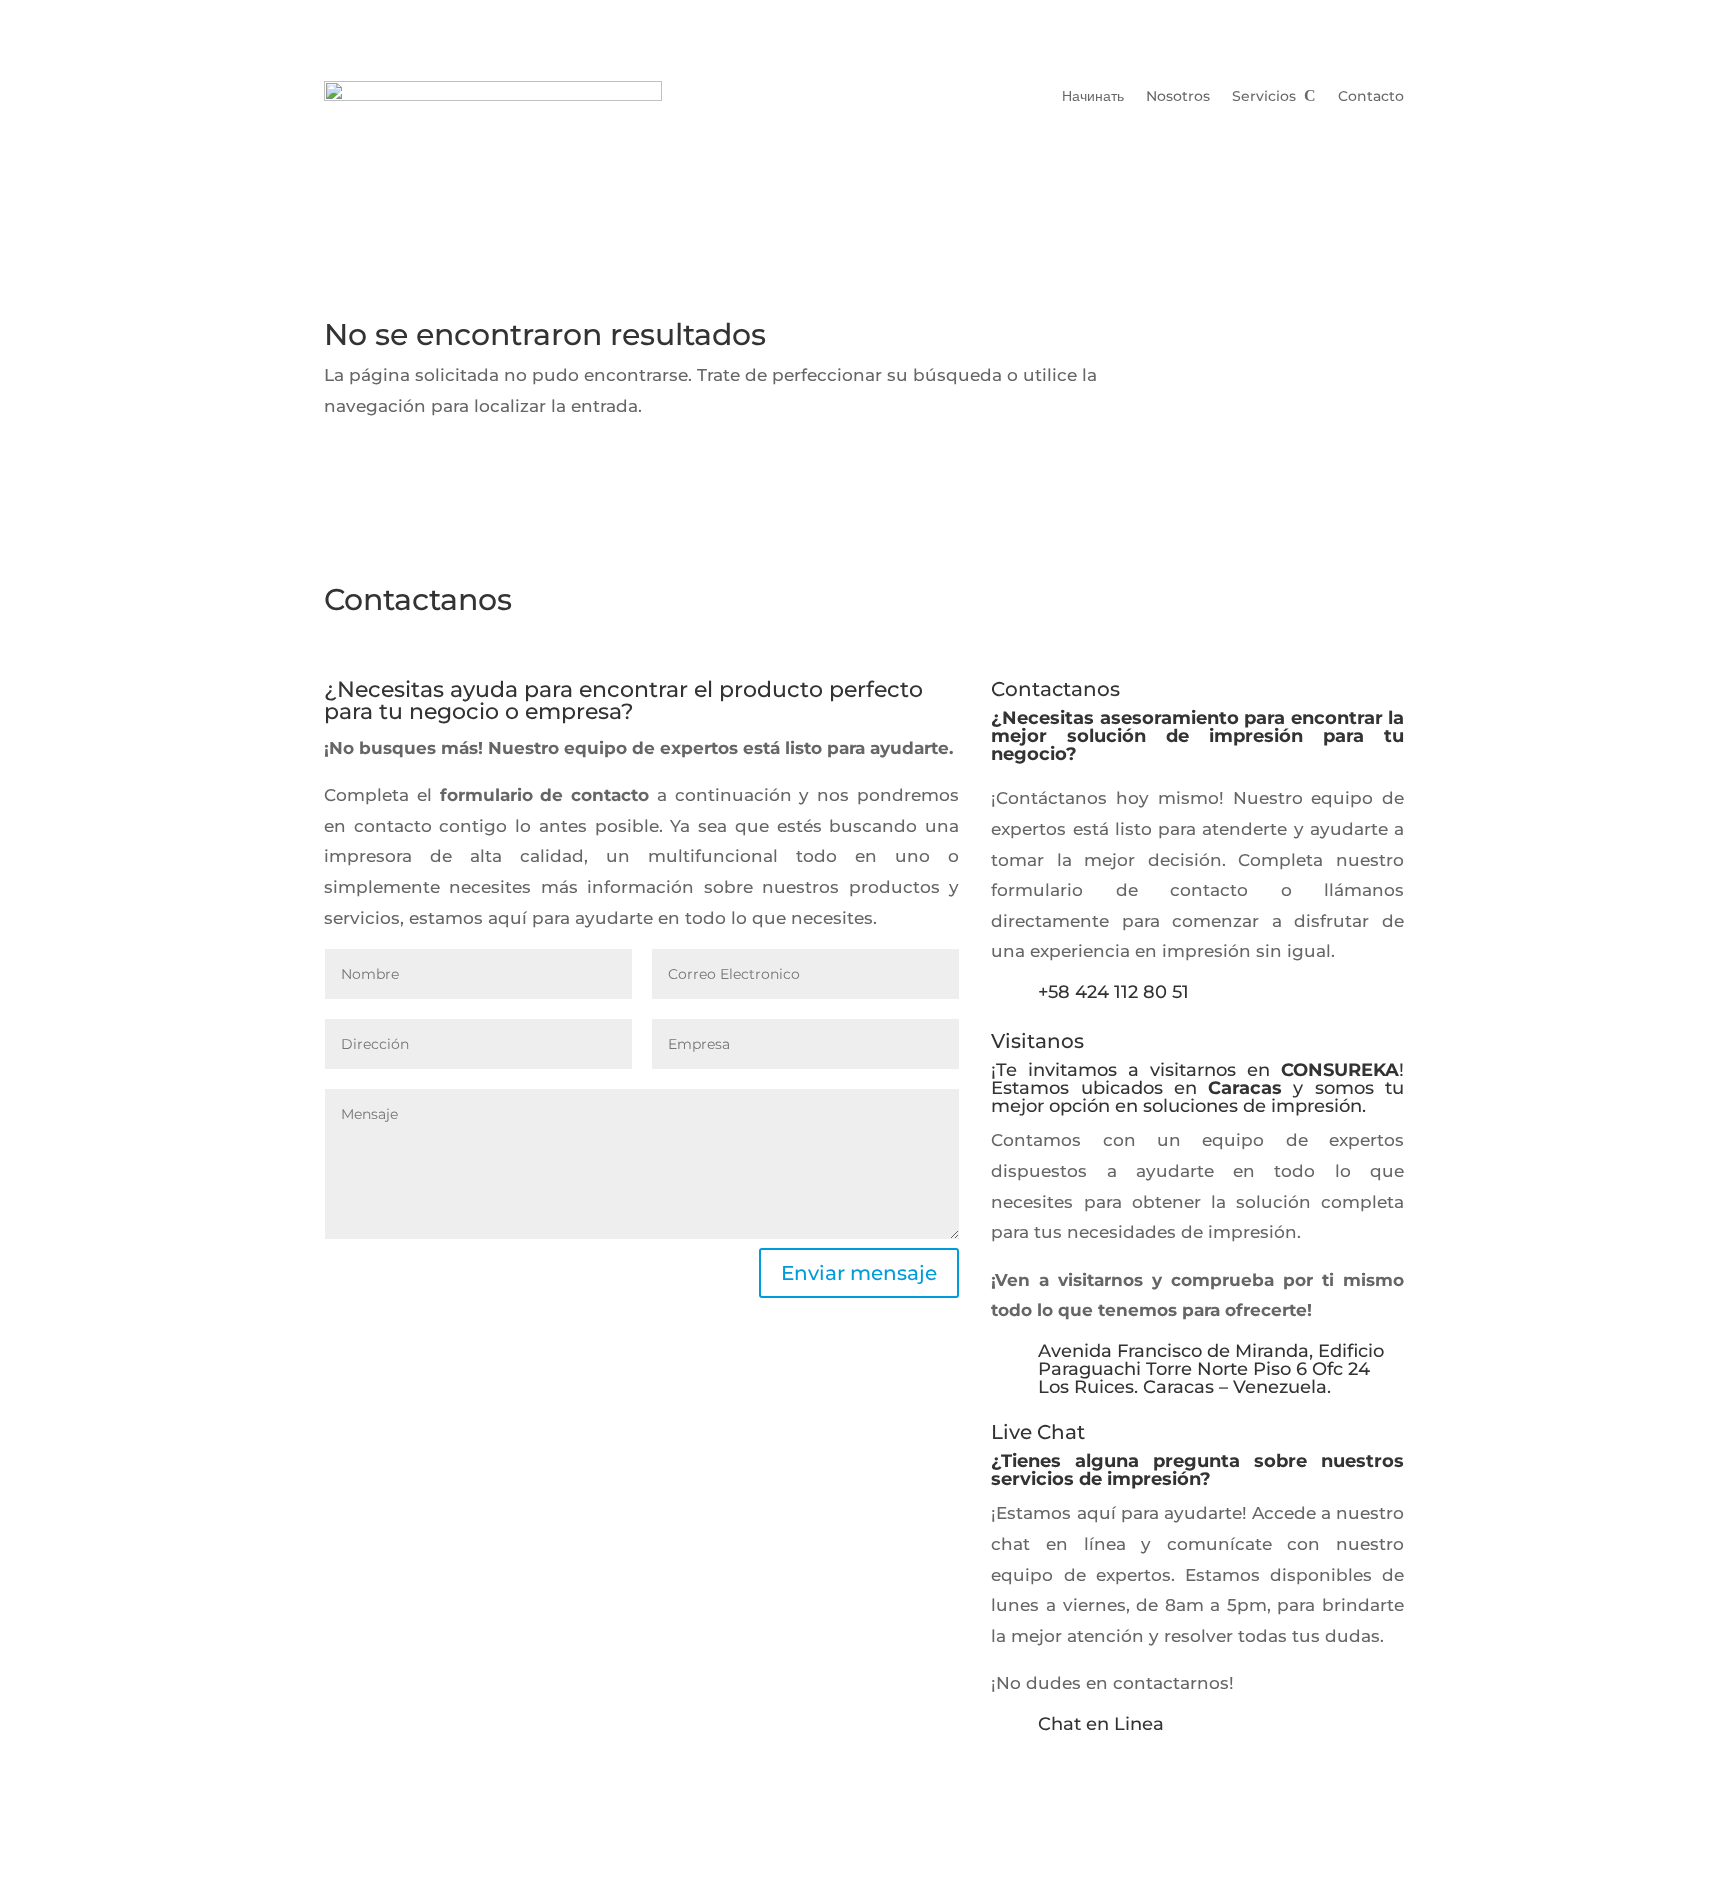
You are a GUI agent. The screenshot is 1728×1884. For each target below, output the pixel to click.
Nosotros (1178, 97)
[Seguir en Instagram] (1007, 1779)
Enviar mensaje (859, 1273)
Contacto (1371, 97)
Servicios (1264, 97)
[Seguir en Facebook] (1047, 1779)
